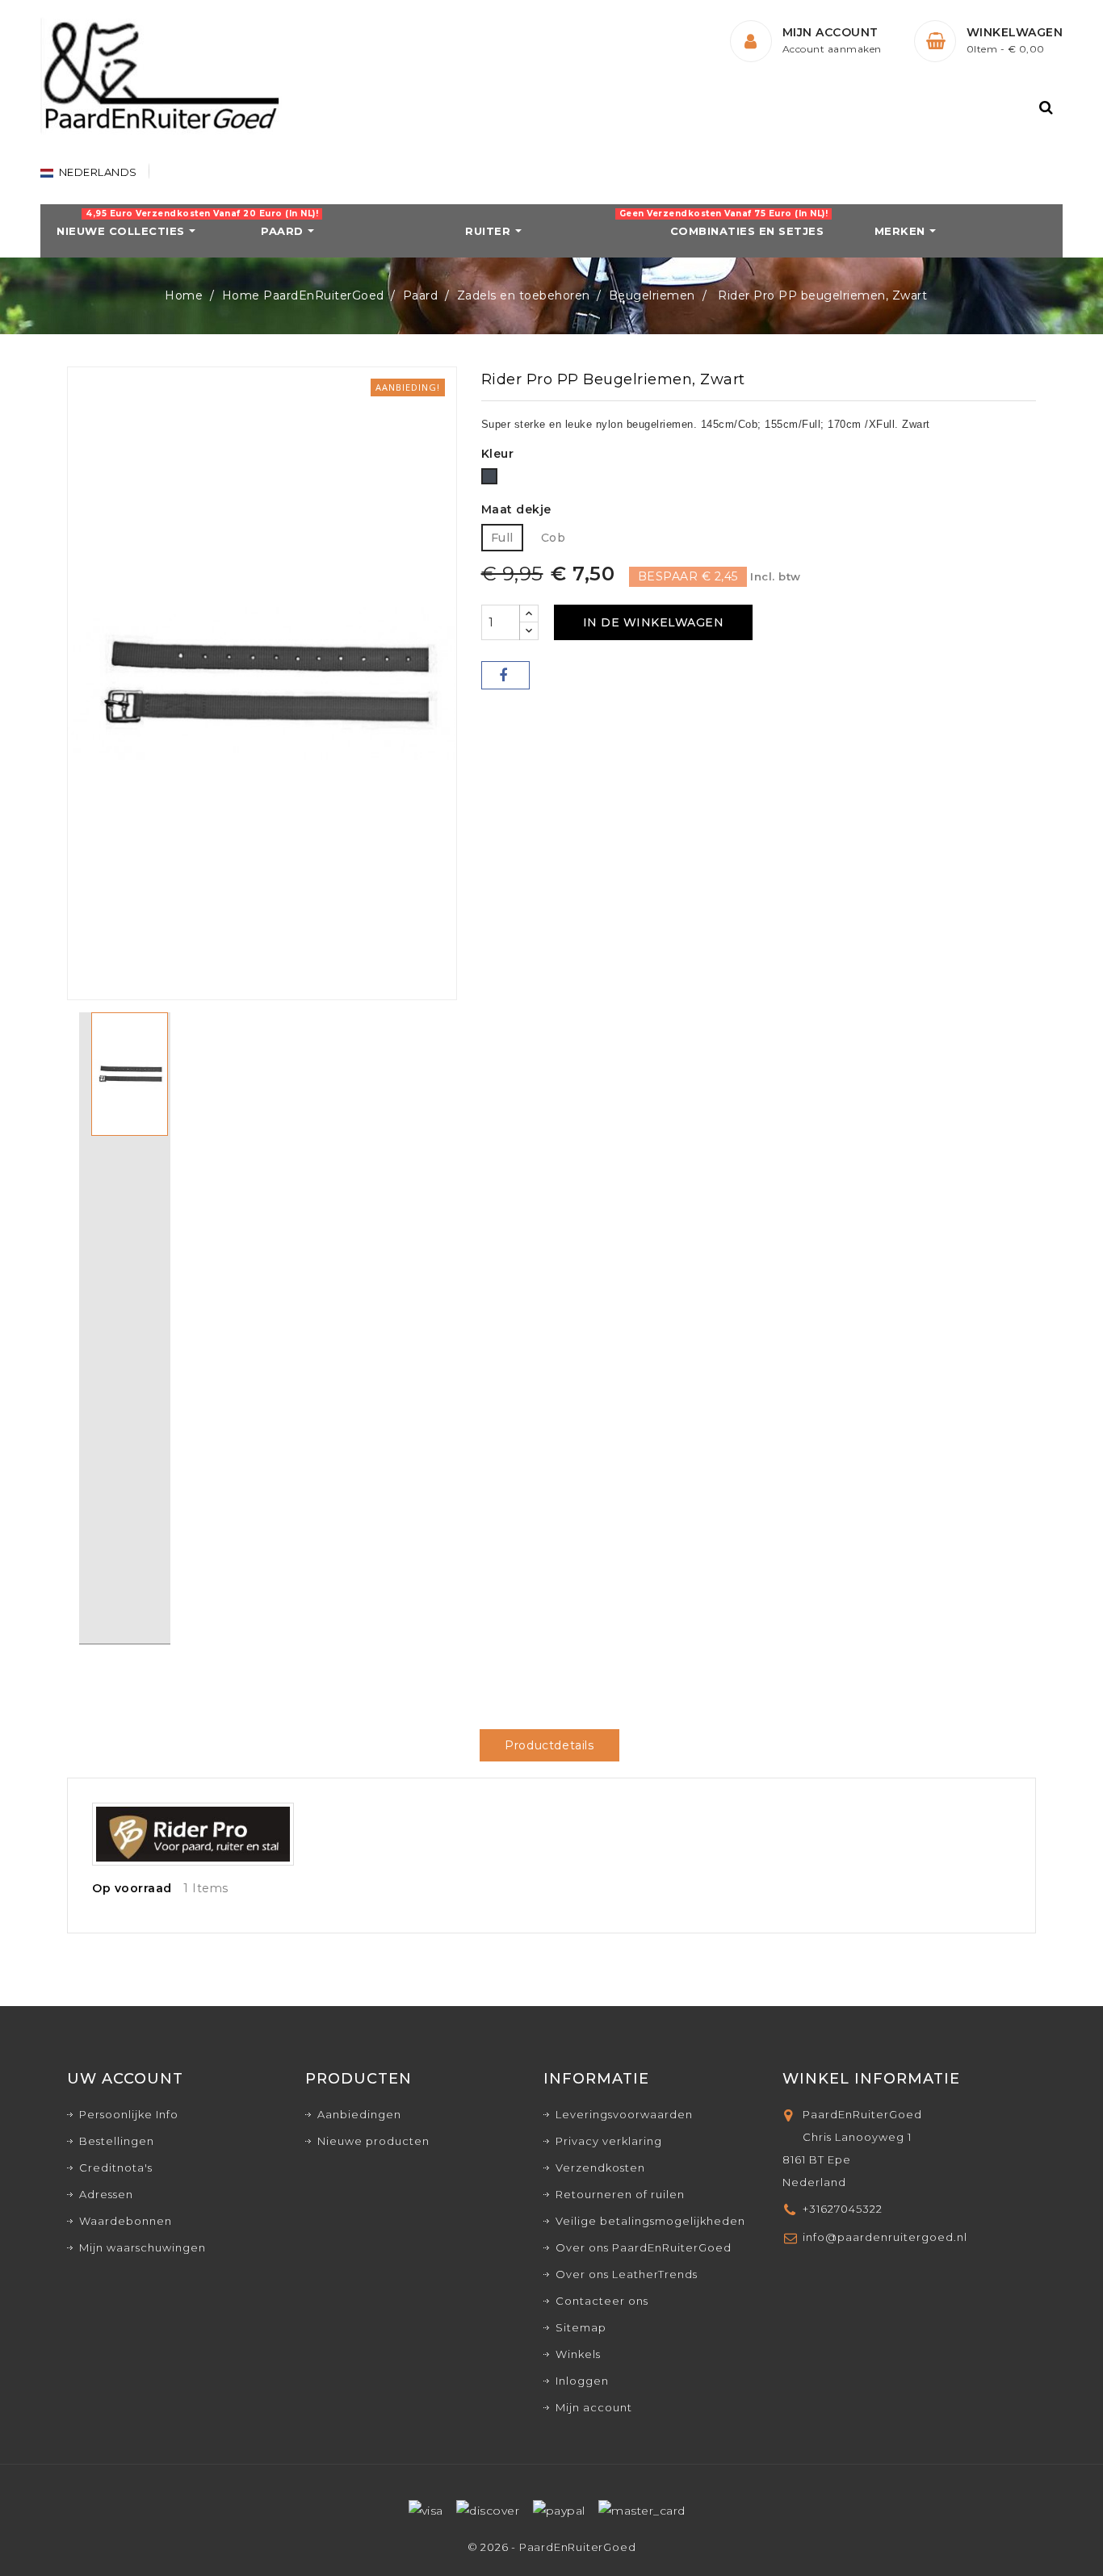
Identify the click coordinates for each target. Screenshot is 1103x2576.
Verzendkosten (600, 2168)
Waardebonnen (126, 2221)
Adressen (106, 2194)
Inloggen (582, 2381)
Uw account (125, 2079)
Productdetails (549, 1745)
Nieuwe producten (373, 2141)
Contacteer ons (602, 2301)
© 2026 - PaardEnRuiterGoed (552, 2547)
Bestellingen (117, 2141)
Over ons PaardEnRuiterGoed (644, 2247)
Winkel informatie (871, 2079)
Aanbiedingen (359, 2114)
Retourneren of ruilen (620, 2194)
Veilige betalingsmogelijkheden (650, 2221)
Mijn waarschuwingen (143, 2247)
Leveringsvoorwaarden (624, 2114)
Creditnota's (116, 2168)
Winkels (578, 2354)
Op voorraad (132, 1888)
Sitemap (581, 2327)
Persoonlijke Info (129, 2114)
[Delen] (505, 675)
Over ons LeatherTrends (627, 2274)
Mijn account (594, 2407)
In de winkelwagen (654, 622)
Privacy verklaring (609, 2141)
